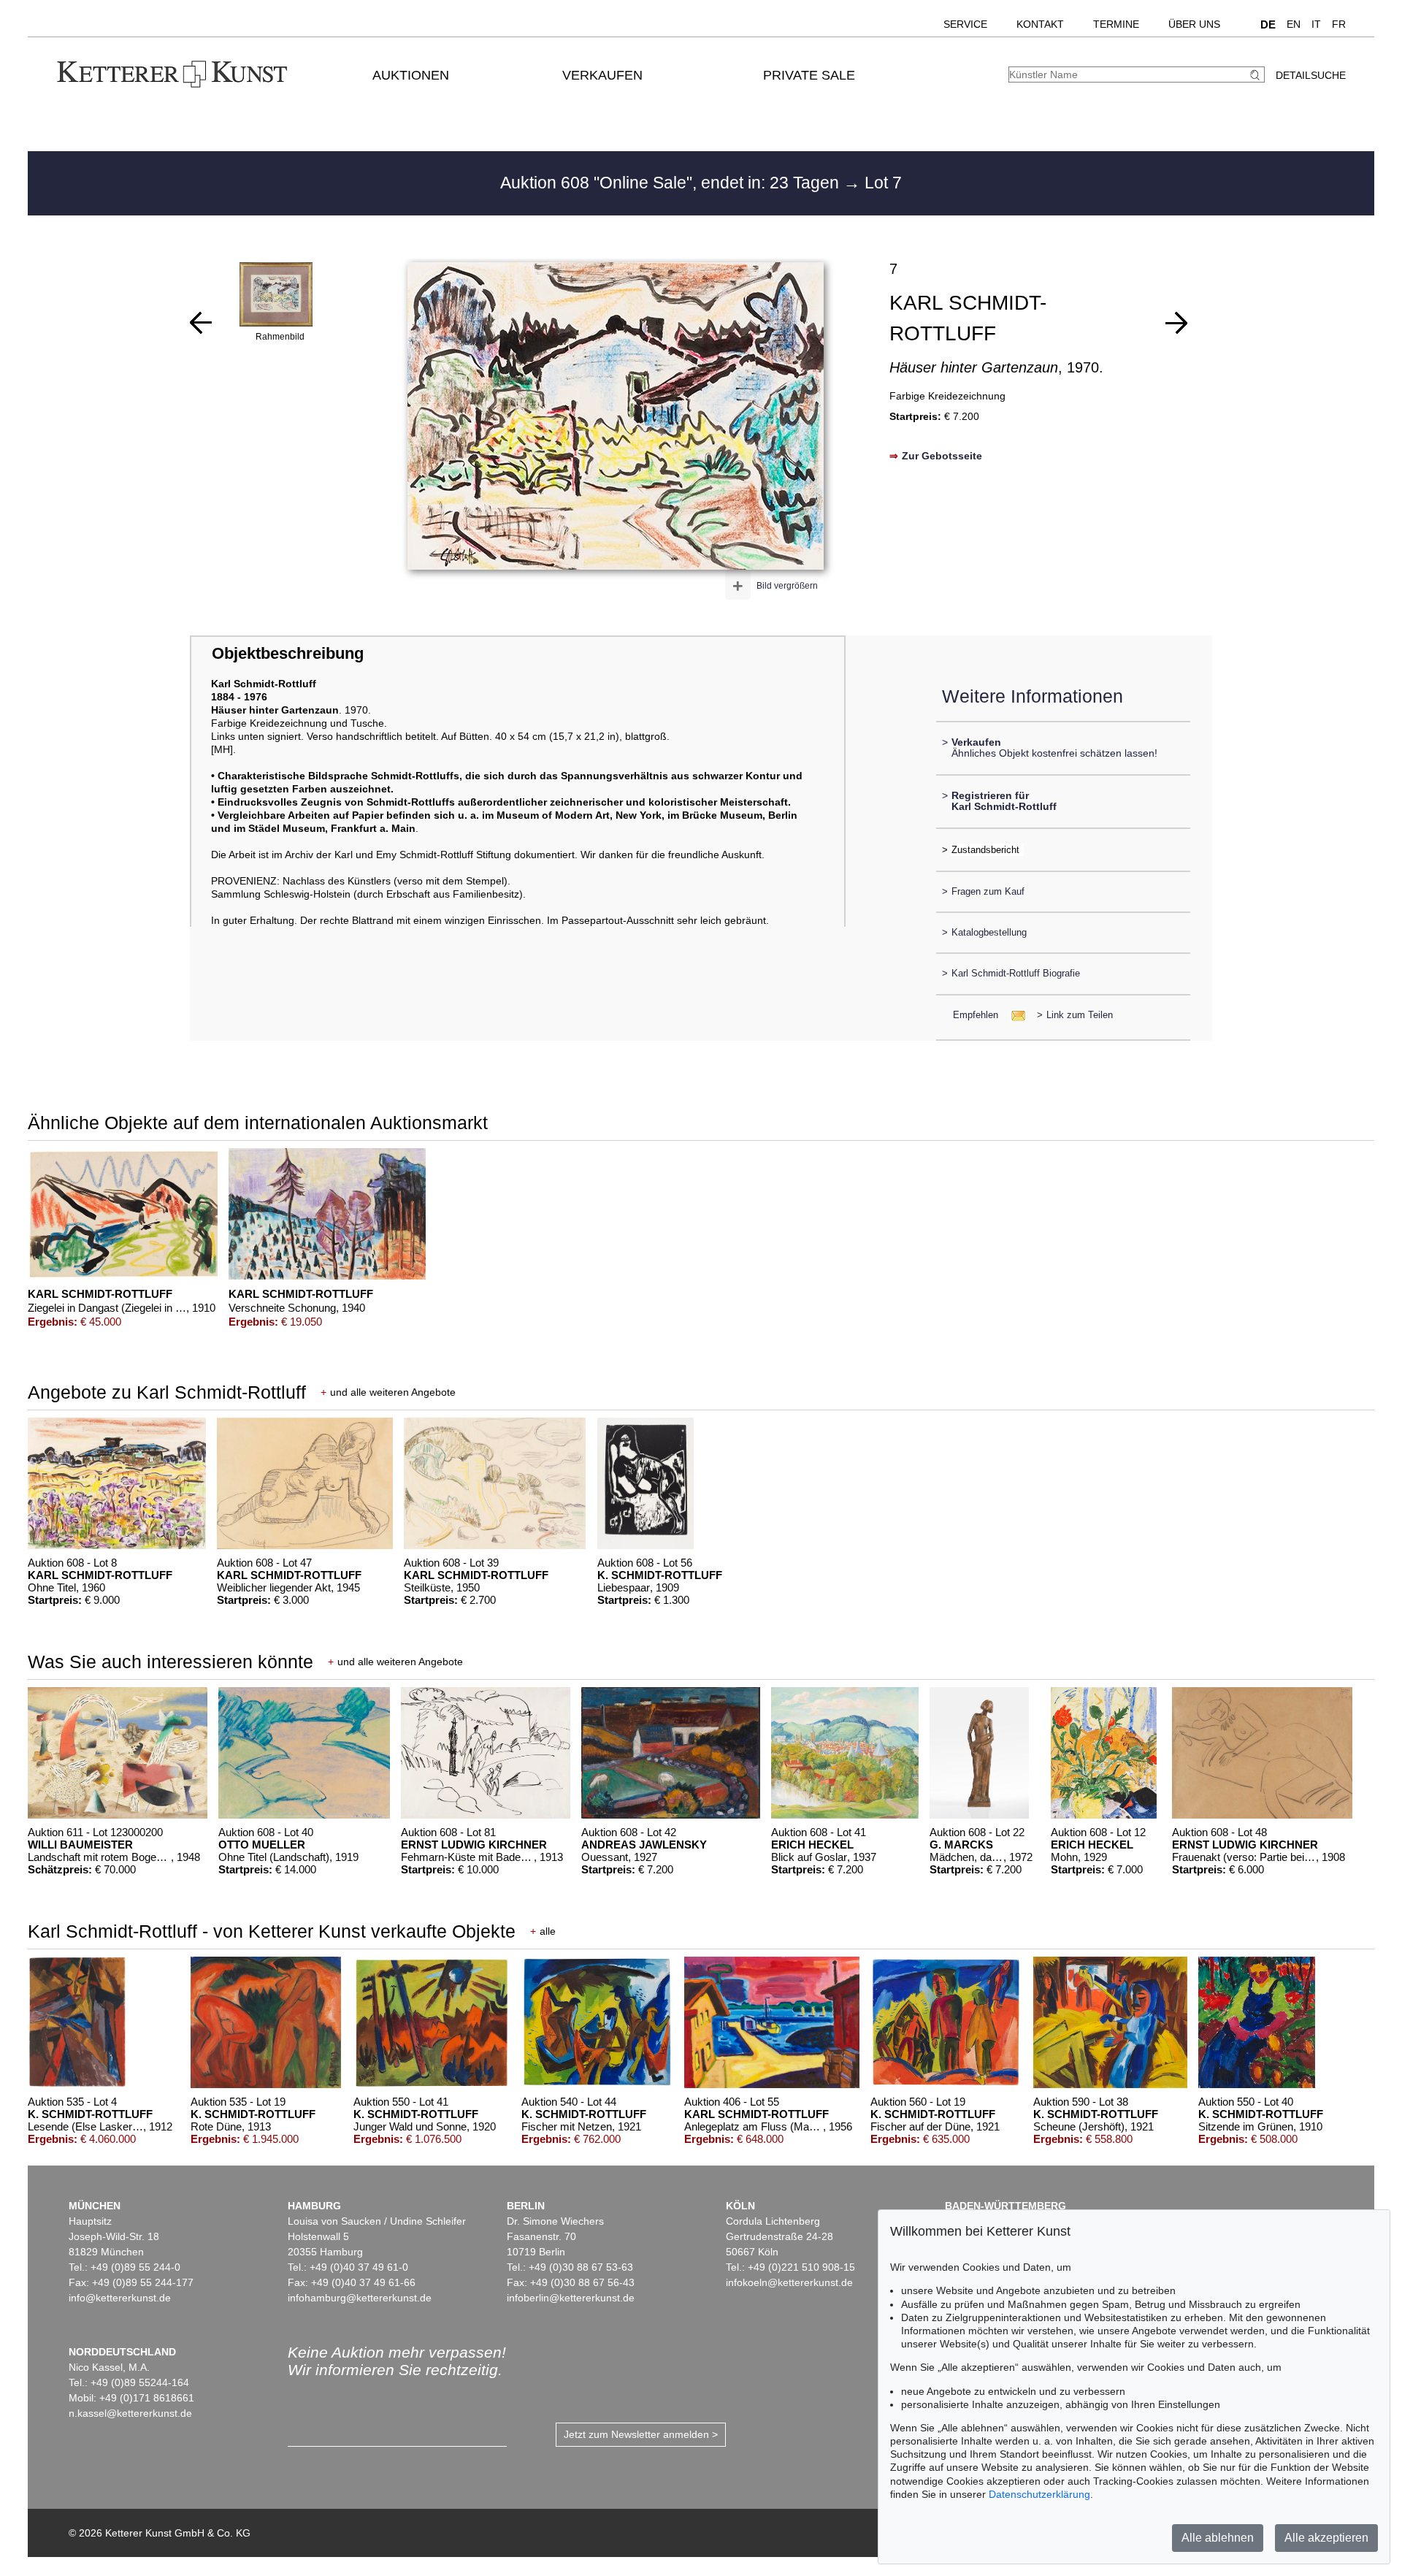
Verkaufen (602, 75)
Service (965, 24)
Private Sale (809, 75)
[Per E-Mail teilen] (1014, 1015)
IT (1316, 24)
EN (1294, 24)
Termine (1116, 24)
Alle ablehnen (1218, 2538)
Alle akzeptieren (1326, 2538)
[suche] (1257, 75)
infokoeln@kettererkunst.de (789, 2282)
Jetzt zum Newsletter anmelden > (641, 2434)
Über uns (1194, 24)
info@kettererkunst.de (120, 2298)
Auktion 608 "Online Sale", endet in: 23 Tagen (672, 183)
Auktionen (411, 75)
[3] (1176, 323)
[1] (201, 323)
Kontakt (1040, 24)
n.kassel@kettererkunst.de (130, 2413)
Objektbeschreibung (288, 653)
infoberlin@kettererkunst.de (571, 2298)
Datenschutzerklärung (1039, 2494)
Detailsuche (1311, 75)
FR (1339, 24)
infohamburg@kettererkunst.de (360, 2298)
